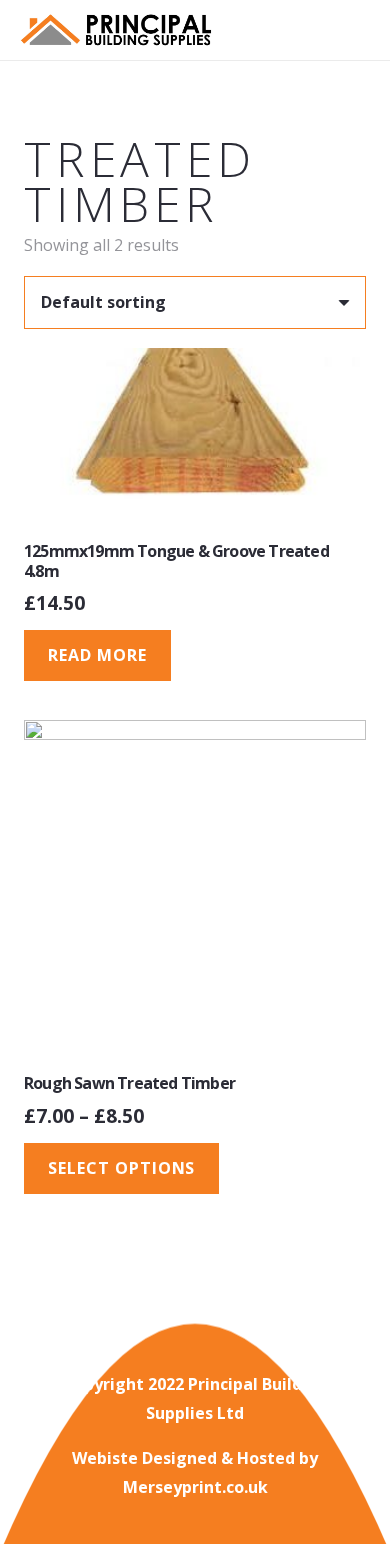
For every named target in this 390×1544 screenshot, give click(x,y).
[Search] (321, 30)
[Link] (116, 30)
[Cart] (365, 30)
